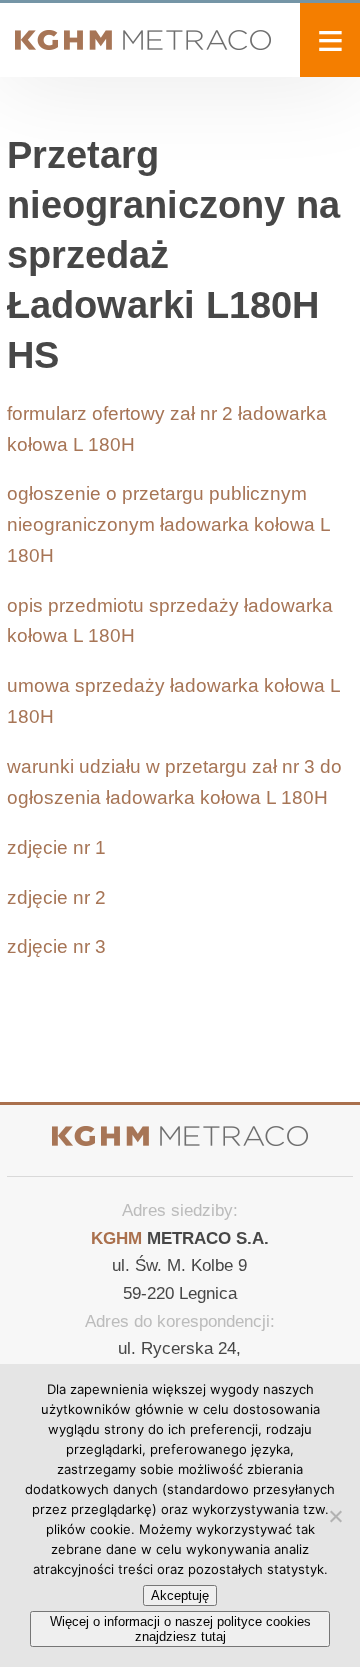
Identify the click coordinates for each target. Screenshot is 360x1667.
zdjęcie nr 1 (56, 847)
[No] (335, 1516)
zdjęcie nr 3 (56, 946)
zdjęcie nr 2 (56, 897)
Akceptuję (180, 1595)
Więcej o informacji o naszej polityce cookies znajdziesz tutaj (180, 1629)
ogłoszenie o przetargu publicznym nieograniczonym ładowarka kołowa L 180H (168, 524)
